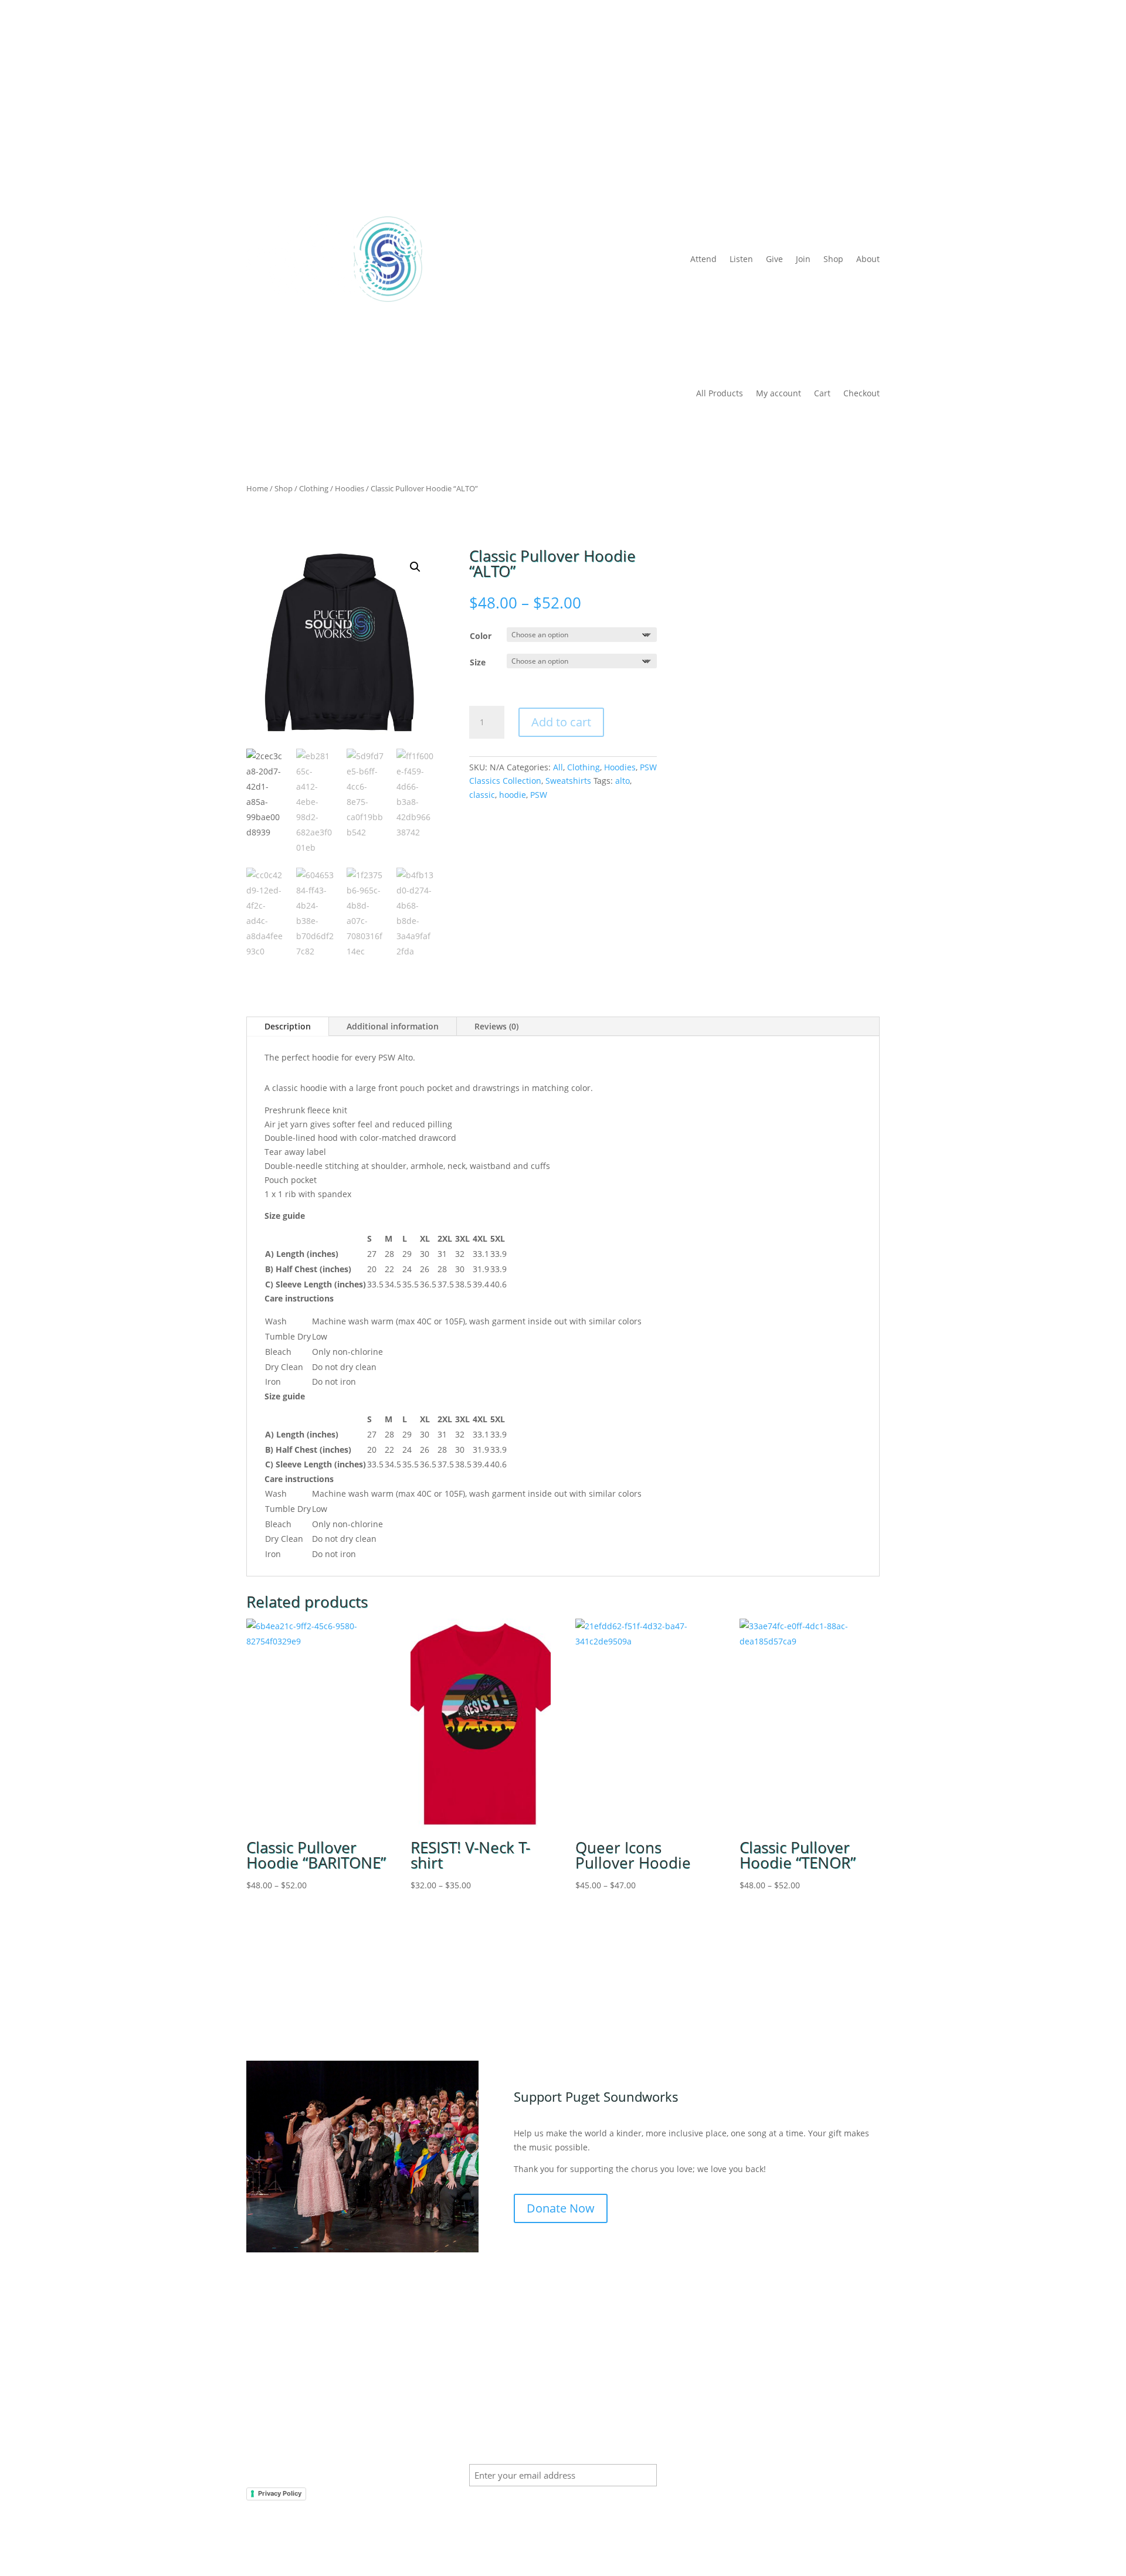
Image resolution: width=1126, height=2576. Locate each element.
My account (779, 394)
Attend (703, 259)
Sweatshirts (568, 781)
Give (774, 259)
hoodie (513, 795)
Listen (741, 259)
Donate (865, 74)
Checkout (862, 394)
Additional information (393, 1026)
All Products (720, 394)
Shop (833, 259)
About (868, 259)
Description (288, 1026)
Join (803, 259)
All (558, 767)
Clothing (314, 488)
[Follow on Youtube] (870, 2428)
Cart (822, 394)
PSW (539, 795)
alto (623, 781)
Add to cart (561, 722)
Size (478, 662)
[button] (415, 567)
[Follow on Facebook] (823, 2428)
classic (482, 795)
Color (481, 636)
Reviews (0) (496, 1026)
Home (257, 488)
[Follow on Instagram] (847, 2428)
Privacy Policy (280, 2493)
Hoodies (350, 488)
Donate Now (561, 2208)
